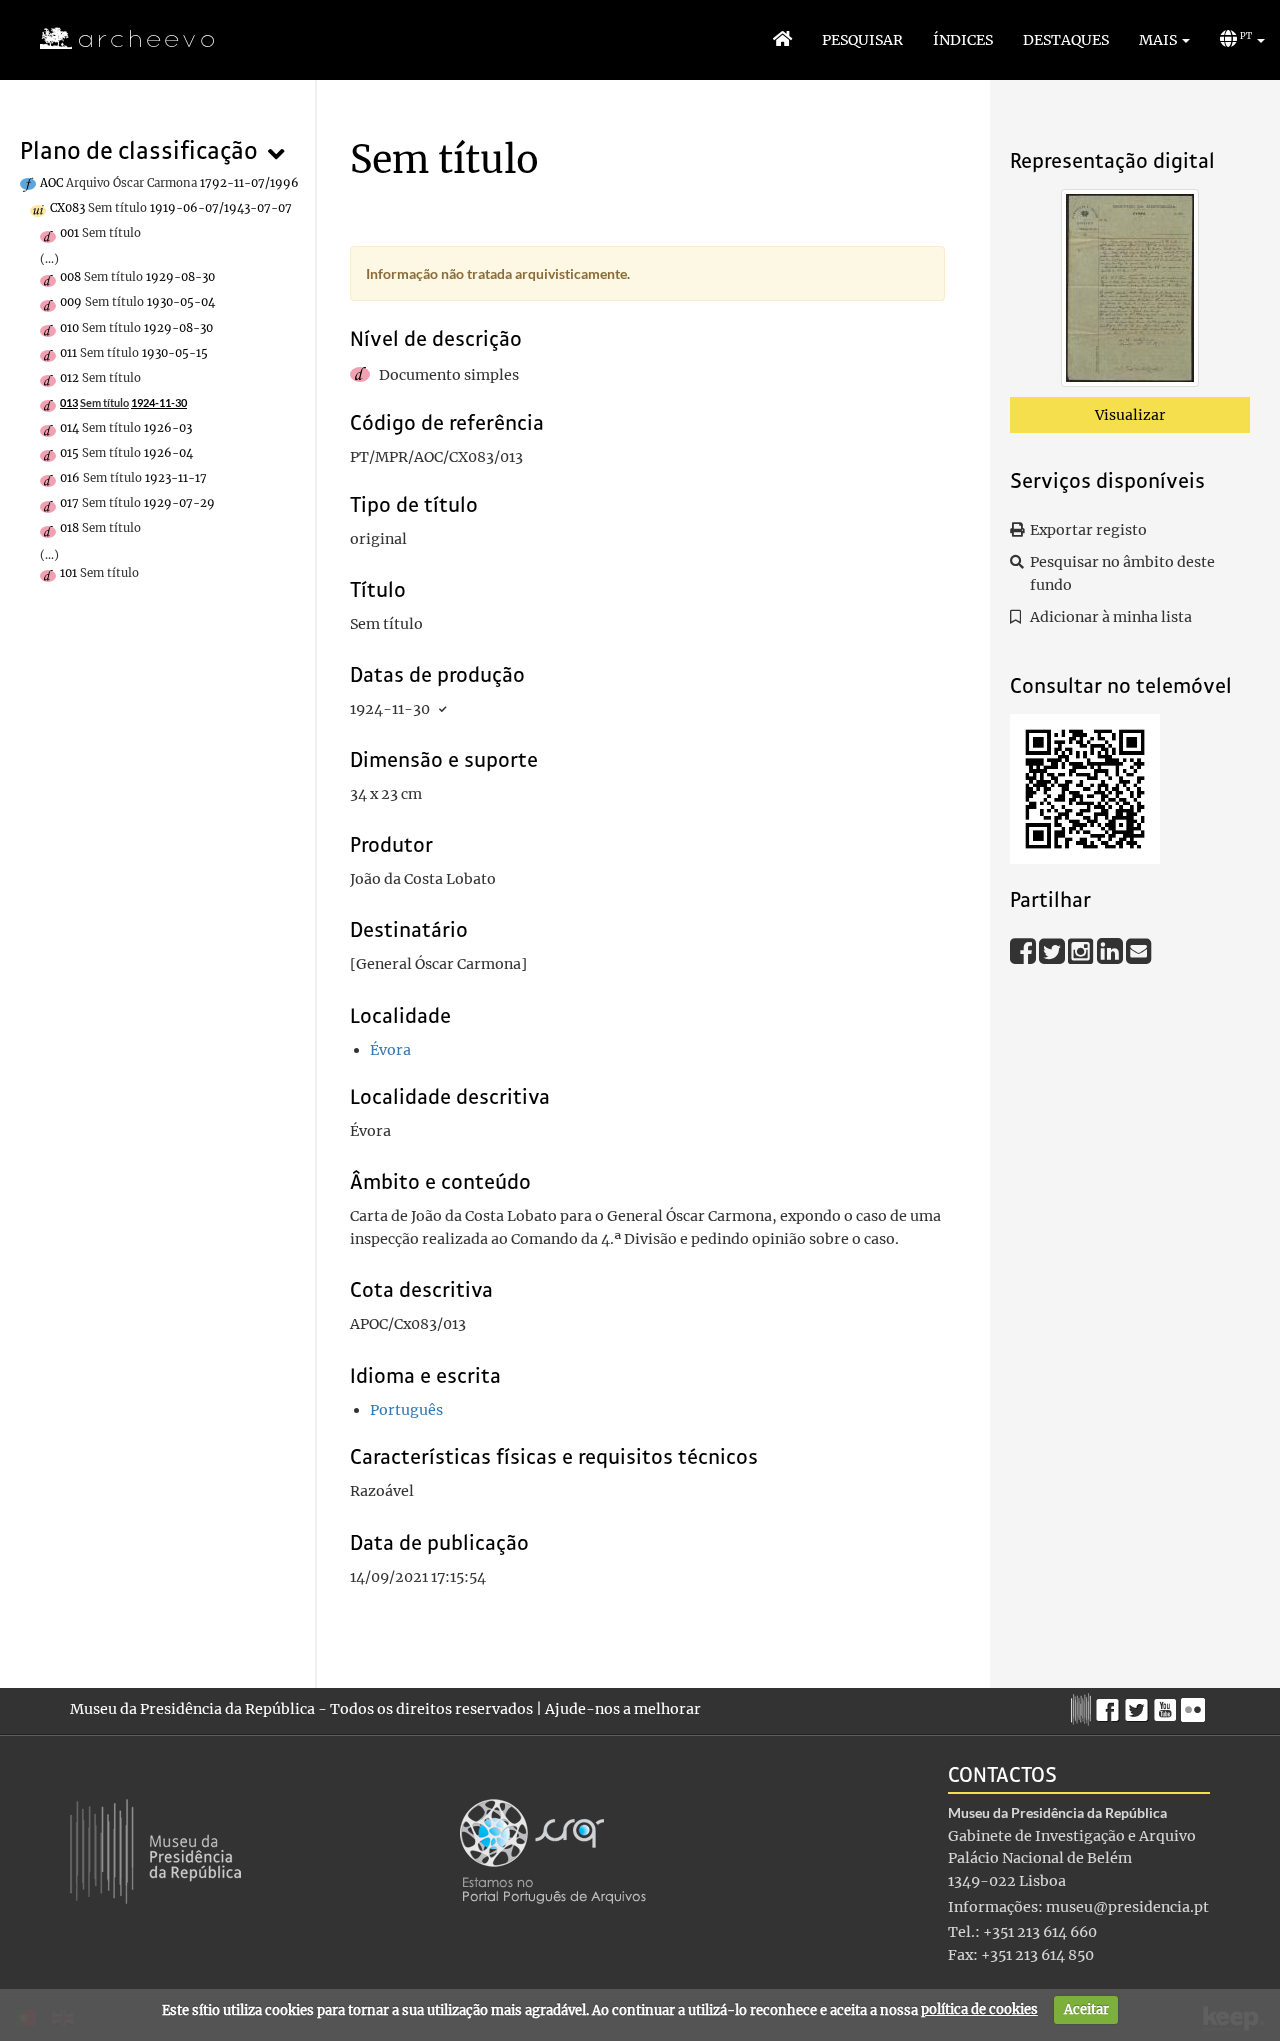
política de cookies (979, 2009)
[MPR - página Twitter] (1139, 1705)
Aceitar (1086, 2009)
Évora (390, 1050)
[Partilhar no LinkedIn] (1111, 950)
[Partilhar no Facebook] (1024, 950)
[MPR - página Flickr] (1195, 1705)
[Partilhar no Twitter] (1053, 950)
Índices (963, 40)
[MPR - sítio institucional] (1083, 1707)
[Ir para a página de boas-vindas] (782, 40)
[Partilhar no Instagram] (1082, 950)
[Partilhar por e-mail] (1139, 950)
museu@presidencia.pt (1127, 1907)
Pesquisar (862, 40)
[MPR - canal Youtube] (1167, 1704)
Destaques (1066, 40)
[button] (1164, 40)
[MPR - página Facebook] (1110, 1705)
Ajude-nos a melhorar (623, 1709)
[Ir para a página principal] (114, 39)
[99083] (1130, 292)
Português (406, 1410)
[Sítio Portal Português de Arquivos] (553, 1850)
